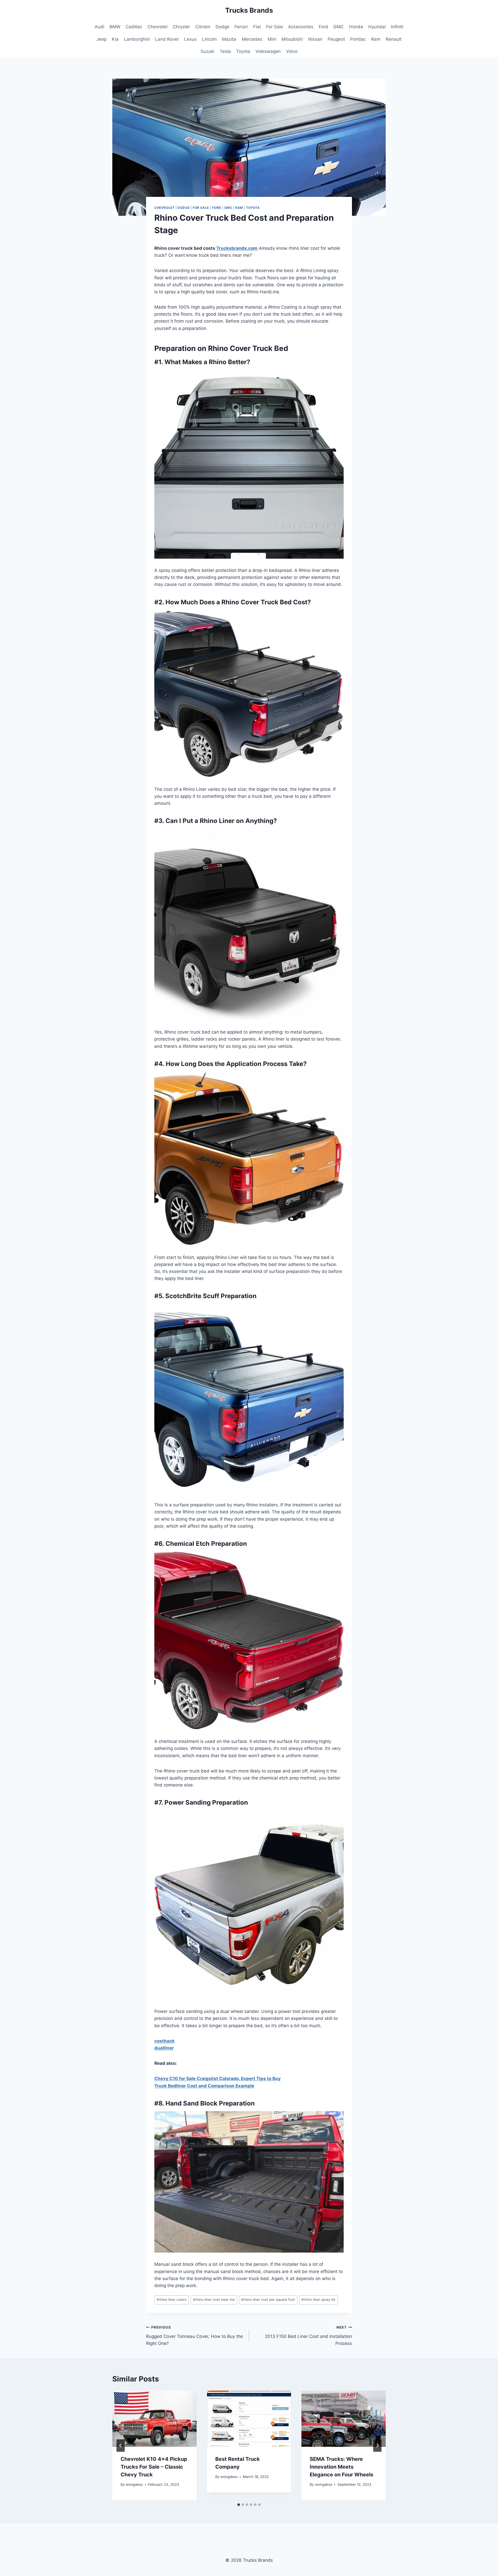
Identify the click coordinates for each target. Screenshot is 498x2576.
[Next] (377, 2446)
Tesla (225, 51)
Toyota (243, 51)
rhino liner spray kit (318, 2300)
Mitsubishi (292, 39)
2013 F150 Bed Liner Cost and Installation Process (308, 2336)
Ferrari (241, 27)
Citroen (203, 27)
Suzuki (207, 51)
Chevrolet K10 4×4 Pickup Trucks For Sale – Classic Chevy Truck (154, 2467)
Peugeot (336, 39)
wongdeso (134, 2484)
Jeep (102, 39)
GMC (338, 27)
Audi (99, 27)
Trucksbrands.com (237, 248)
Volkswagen (268, 51)
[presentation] (154, 2419)
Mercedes (252, 39)
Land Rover (167, 39)
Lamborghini (137, 39)
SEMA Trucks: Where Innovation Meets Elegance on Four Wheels (341, 2467)
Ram (376, 39)
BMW (115, 27)
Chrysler (181, 27)
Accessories (301, 27)
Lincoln (209, 39)
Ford (323, 27)
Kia (115, 39)
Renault (394, 39)
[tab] (239, 2505)
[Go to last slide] (121, 2446)
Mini (272, 39)
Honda (356, 27)
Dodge (222, 27)
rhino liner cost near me (214, 2300)
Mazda (229, 39)
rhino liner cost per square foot (268, 2300)
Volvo (292, 51)
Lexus (190, 39)
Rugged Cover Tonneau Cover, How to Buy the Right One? (195, 2336)
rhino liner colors (172, 2300)
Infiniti (397, 27)
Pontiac (358, 39)
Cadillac (134, 27)
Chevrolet (158, 27)
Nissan (315, 39)
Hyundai (377, 27)
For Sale (275, 27)
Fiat (257, 27)
